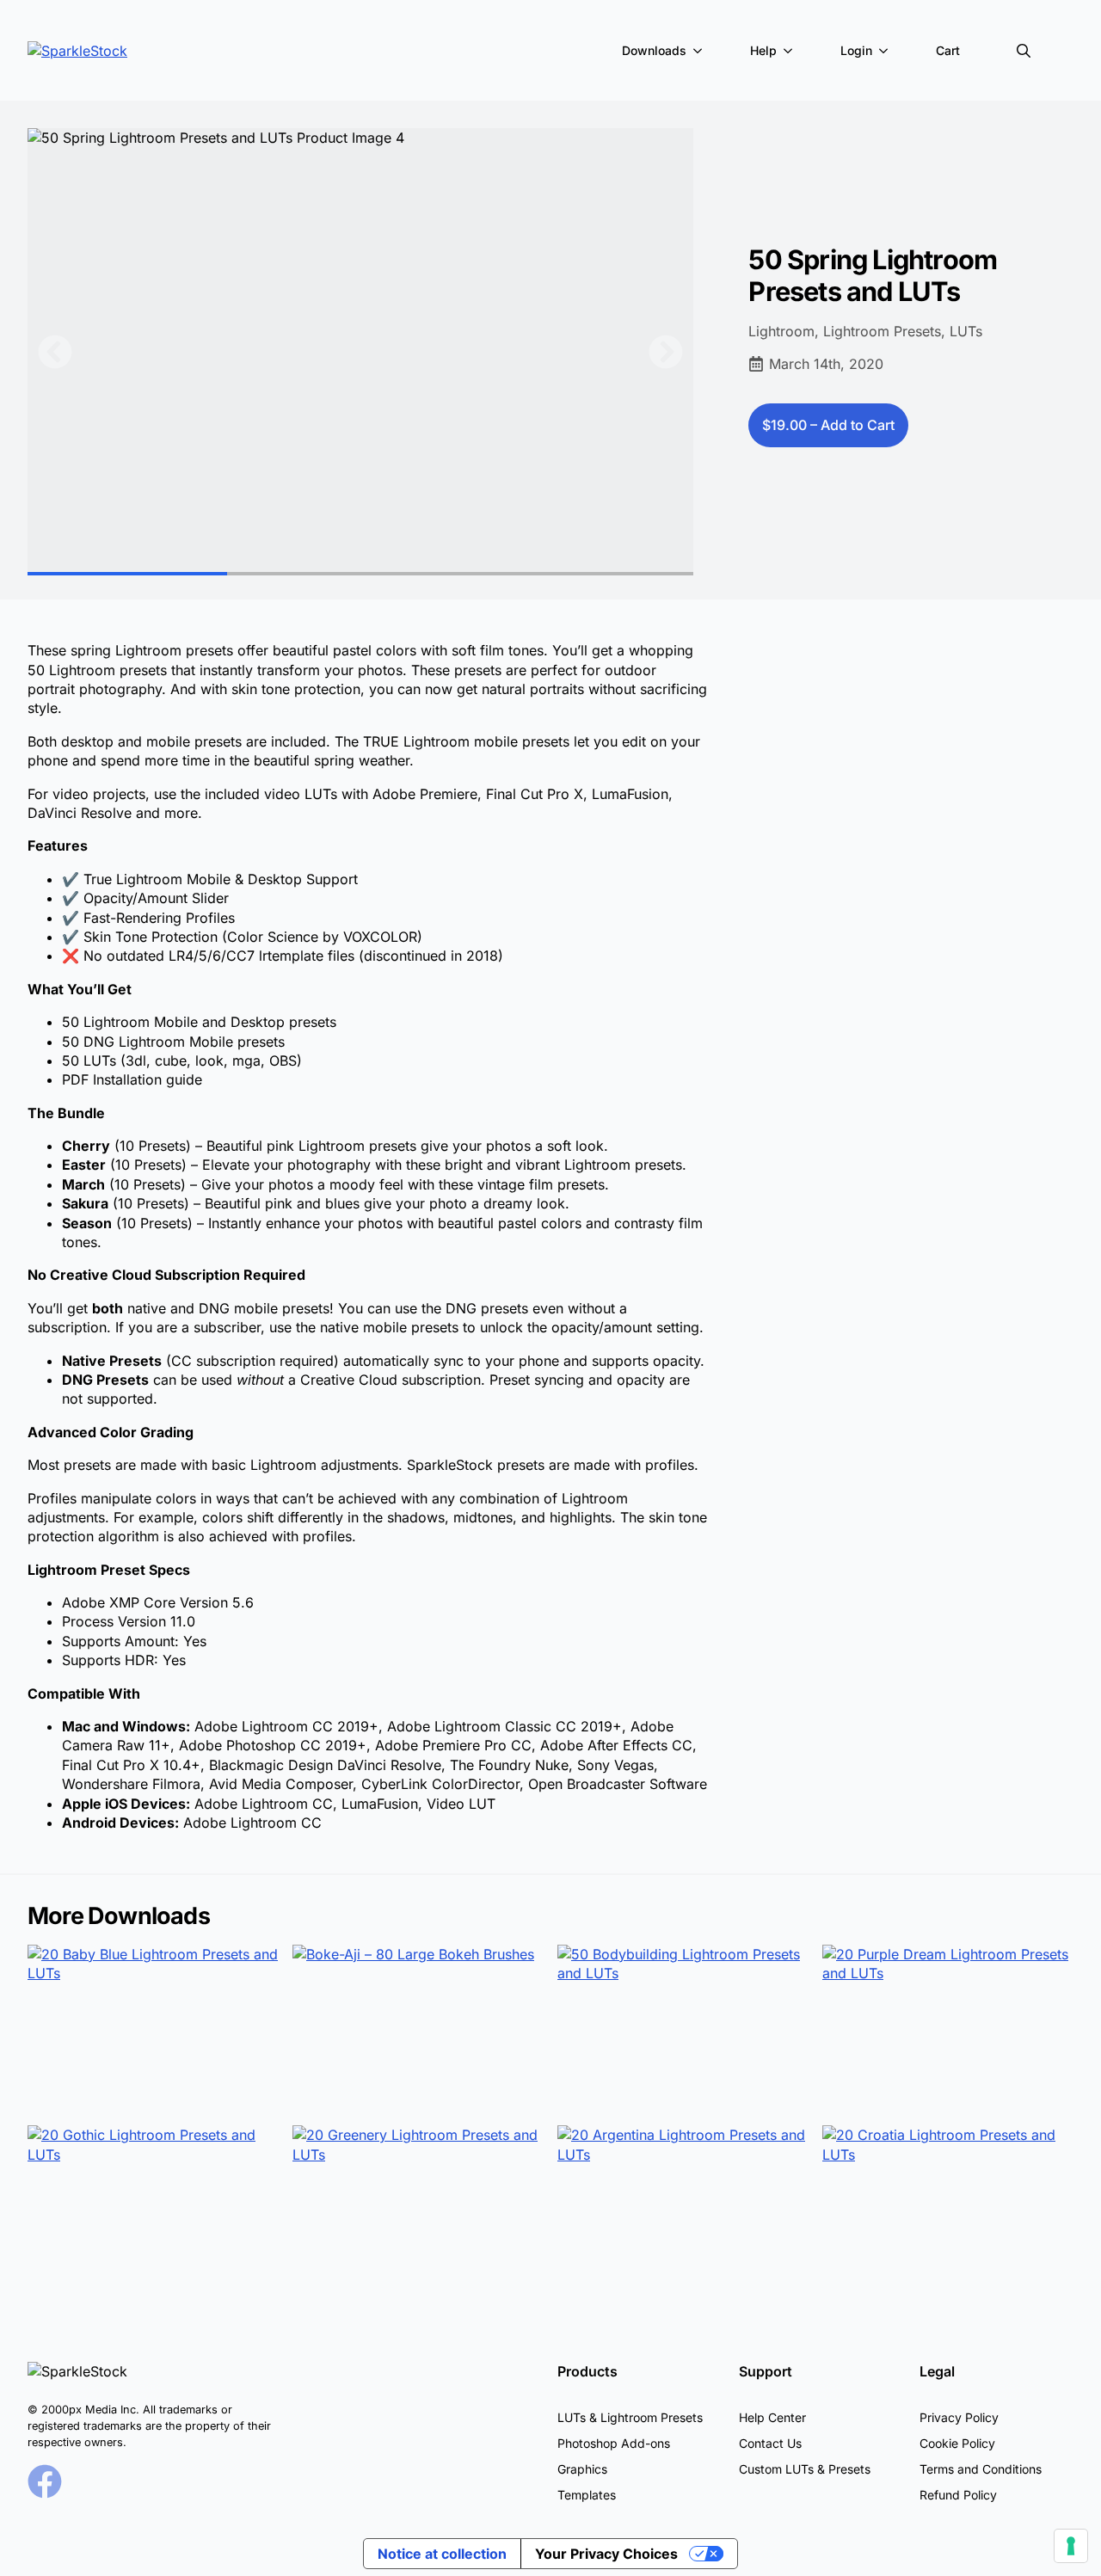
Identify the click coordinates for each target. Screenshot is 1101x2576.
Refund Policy (958, 2495)
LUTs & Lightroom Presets (630, 2417)
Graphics (582, 2469)
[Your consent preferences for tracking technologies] (1071, 2546)
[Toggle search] (1024, 51)
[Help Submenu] (791, 51)
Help (763, 50)
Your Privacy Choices (606, 2554)
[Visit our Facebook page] (45, 2481)
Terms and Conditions (981, 2469)
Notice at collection (442, 2554)
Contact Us (770, 2443)
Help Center (772, 2417)
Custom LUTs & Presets (805, 2469)
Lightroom (781, 331)
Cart (948, 50)
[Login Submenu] (887, 51)
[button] (55, 352)
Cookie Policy (957, 2443)
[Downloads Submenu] (701, 51)
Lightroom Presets (882, 331)
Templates (587, 2495)
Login (856, 50)
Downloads (654, 50)
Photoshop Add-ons (614, 2443)
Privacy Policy (959, 2417)
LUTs (966, 331)
